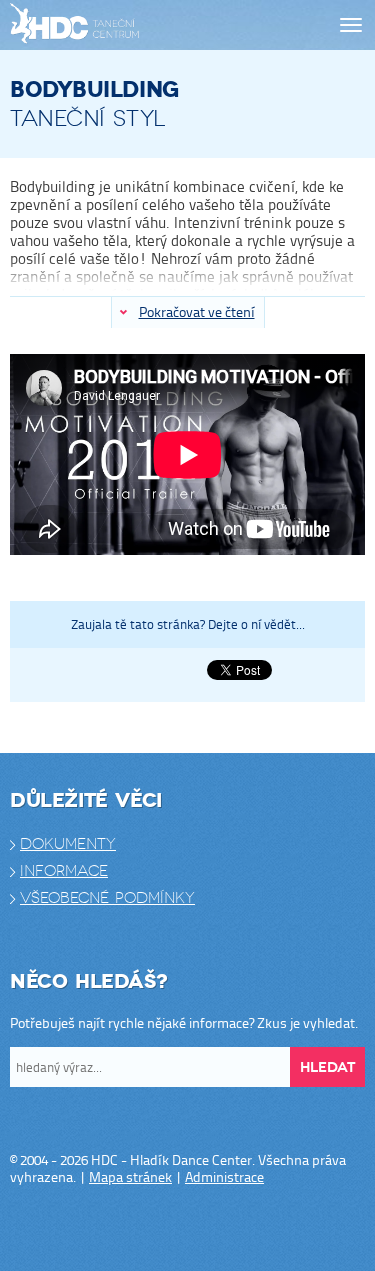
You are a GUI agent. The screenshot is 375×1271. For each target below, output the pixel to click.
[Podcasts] (248, 1229)
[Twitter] (168, 1229)
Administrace (224, 1176)
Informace (64, 871)
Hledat (327, 1067)
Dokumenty (68, 844)
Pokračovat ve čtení (197, 311)
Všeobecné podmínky (107, 898)
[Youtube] (208, 1229)
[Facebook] (128, 1229)
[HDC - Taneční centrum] (112, 25)
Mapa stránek (130, 1176)
